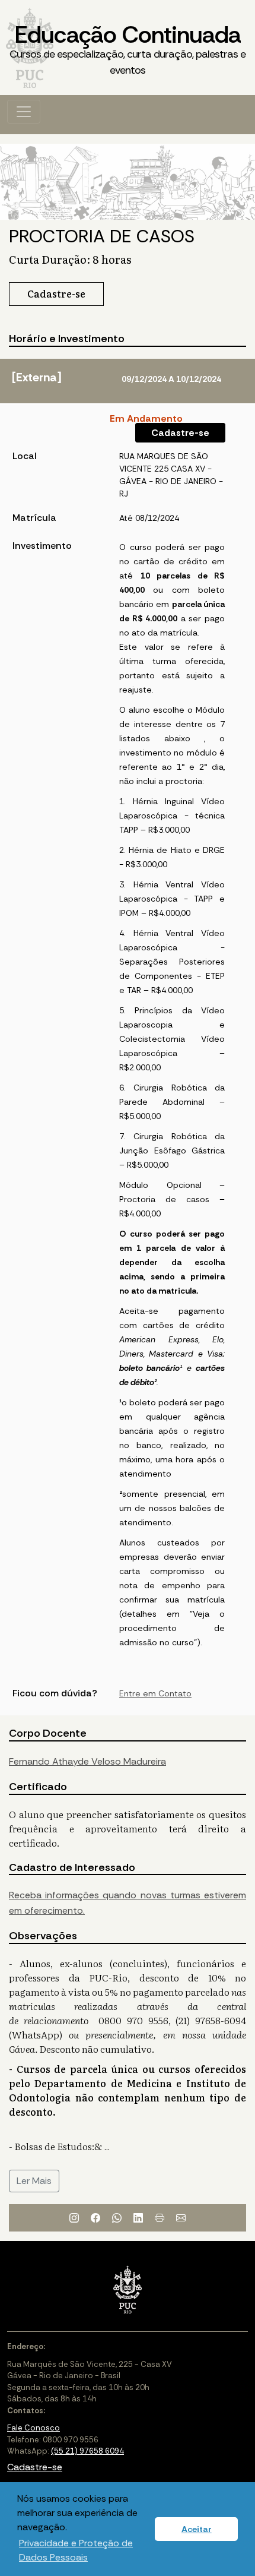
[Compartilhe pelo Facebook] (95, 2218)
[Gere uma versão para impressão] (160, 2218)
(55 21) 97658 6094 (87, 2451)
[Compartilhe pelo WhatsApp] (117, 2218)
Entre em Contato (155, 1693)
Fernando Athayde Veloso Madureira (87, 1761)
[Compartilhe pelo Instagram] (74, 2218)
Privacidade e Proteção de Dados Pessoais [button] (76, 2550)
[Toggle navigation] (24, 112)
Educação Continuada (128, 48)
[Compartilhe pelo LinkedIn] (138, 2218)
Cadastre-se (180, 433)
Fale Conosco (34, 2428)
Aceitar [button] (197, 2529)
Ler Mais (34, 2181)
